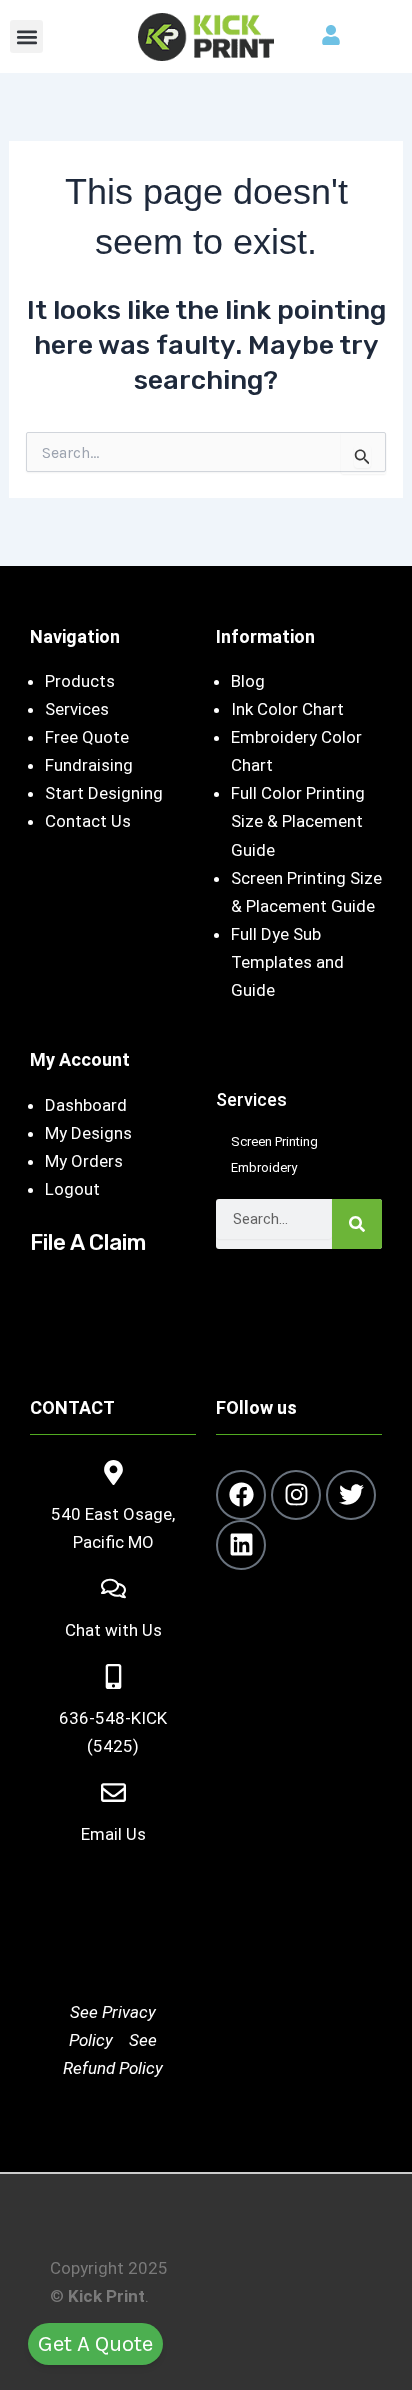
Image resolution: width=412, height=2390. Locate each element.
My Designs (88, 1133)
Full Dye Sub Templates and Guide (287, 962)
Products (80, 681)
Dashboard (86, 1105)
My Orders (84, 1161)
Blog (248, 681)
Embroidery (264, 1167)
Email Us (113, 1834)
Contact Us (88, 821)
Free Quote (87, 737)
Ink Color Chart (287, 709)
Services (77, 709)
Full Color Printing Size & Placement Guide (298, 821)
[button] (26, 36)
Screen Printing (274, 1141)
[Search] (357, 1224)
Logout (72, 1189)
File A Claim (88, 1242)
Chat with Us (113, 1630)
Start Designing (104, 793)
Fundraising (89, 765)
